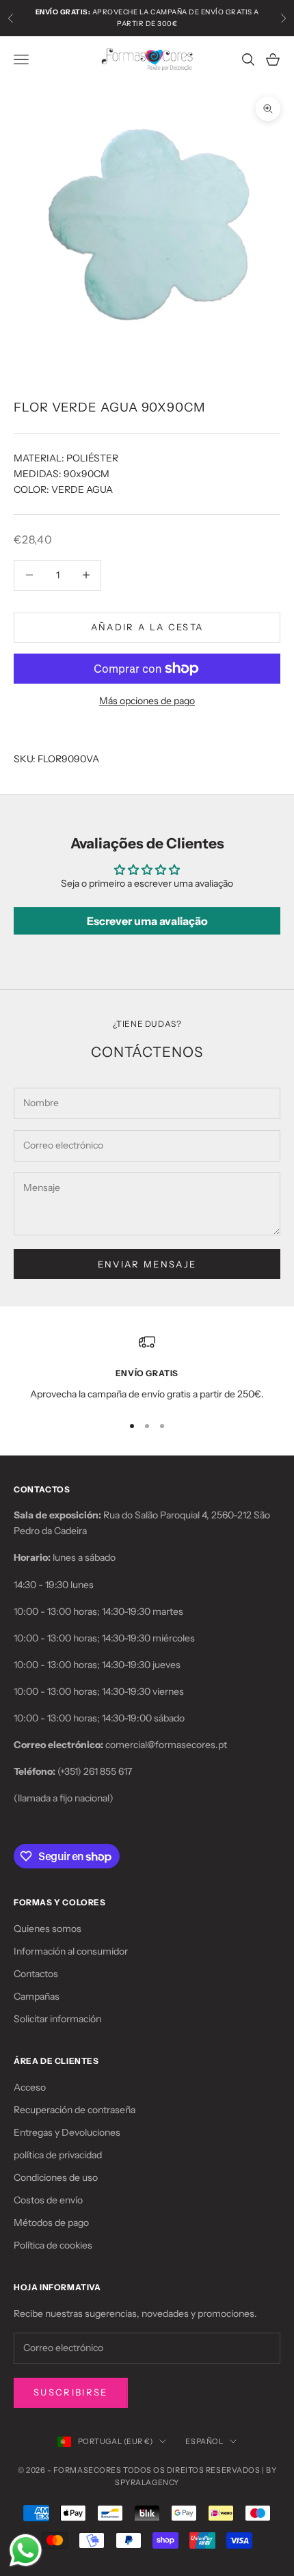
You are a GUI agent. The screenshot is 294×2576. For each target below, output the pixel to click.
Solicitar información (57, 2019)
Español (204, 2441)
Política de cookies (53, 2245)
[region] (147, 1368)
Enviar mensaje (147, 1264)
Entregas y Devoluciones (67, 2132)
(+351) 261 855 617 (95, 1771)
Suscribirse (71, 2392)
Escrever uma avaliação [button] (147, 921)
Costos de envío (48, 2200)
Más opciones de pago (147, 701)
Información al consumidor (71, 1951)
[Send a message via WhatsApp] (26, 2550)
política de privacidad (58, 2155)
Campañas (37, 1996)
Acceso (30, 2087)
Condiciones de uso (56, 2177)
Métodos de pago (51, 2223)
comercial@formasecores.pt (166, 1745)
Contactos (36, 1974)
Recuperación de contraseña (75, 2110)
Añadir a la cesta (147, 627)
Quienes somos (48, 1929)
